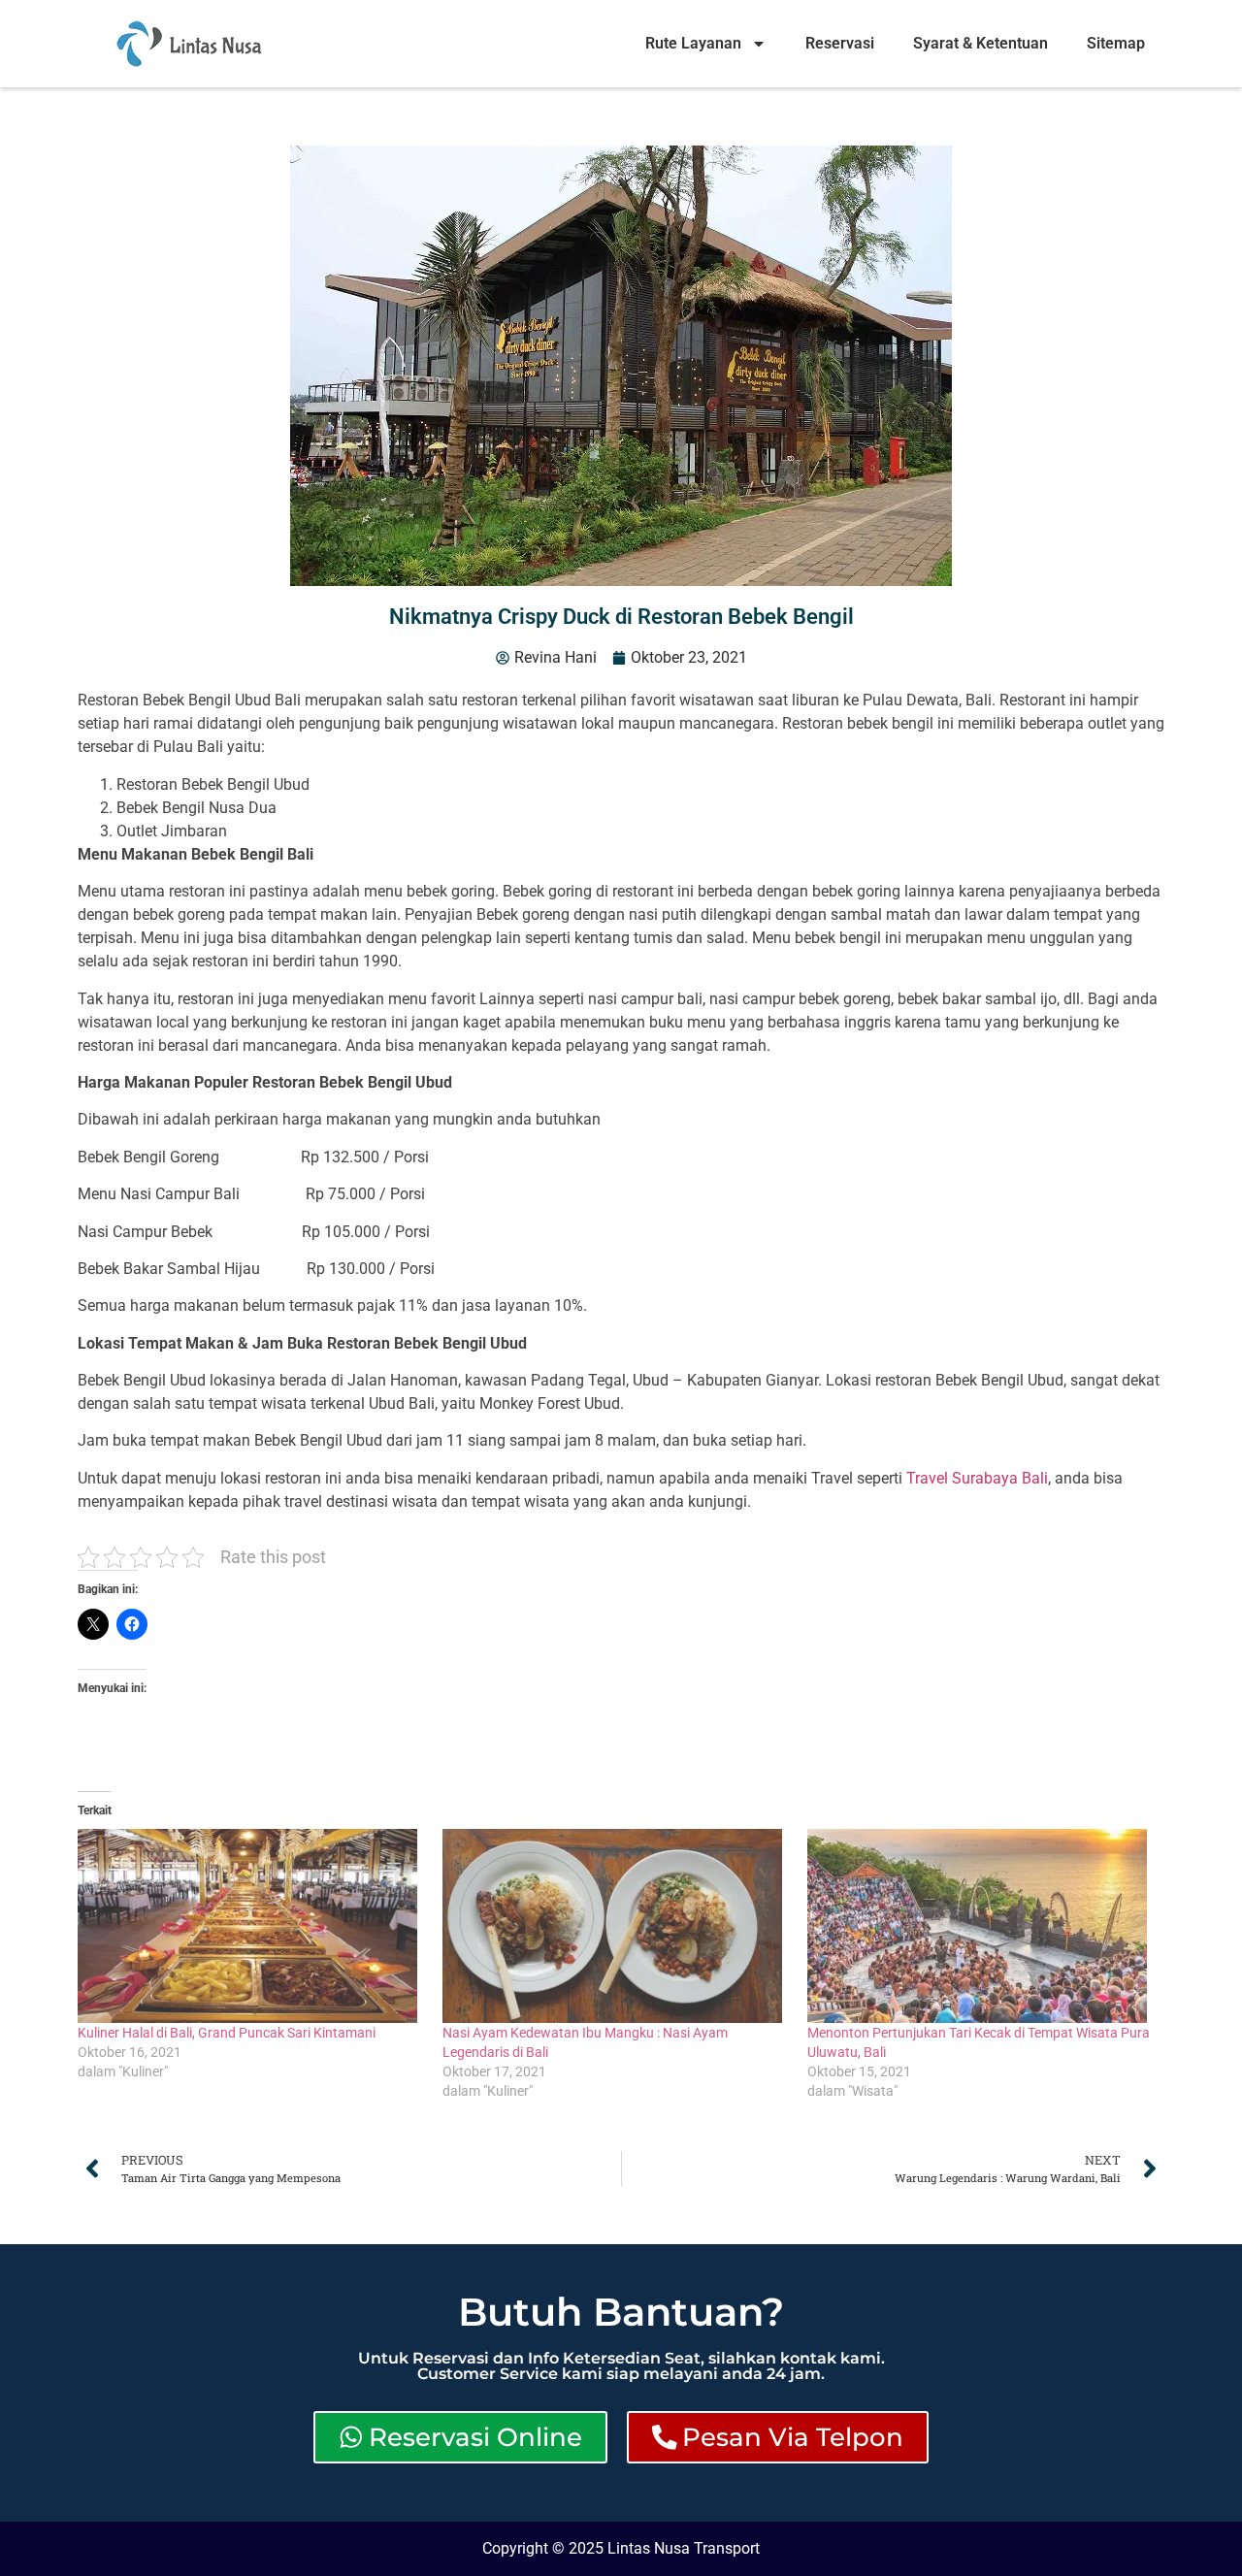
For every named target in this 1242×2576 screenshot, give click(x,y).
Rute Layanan (693, 43)
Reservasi (840, 43)
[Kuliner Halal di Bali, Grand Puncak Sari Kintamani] (250, 1926)
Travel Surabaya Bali (977, 1478)
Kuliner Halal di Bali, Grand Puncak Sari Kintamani (227, 2033)
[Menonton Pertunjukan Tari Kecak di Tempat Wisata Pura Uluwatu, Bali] (980, 1926)
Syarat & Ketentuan (981, 43)
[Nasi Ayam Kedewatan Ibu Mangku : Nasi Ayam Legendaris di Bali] (615, 1926)
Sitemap (1116, 43)
